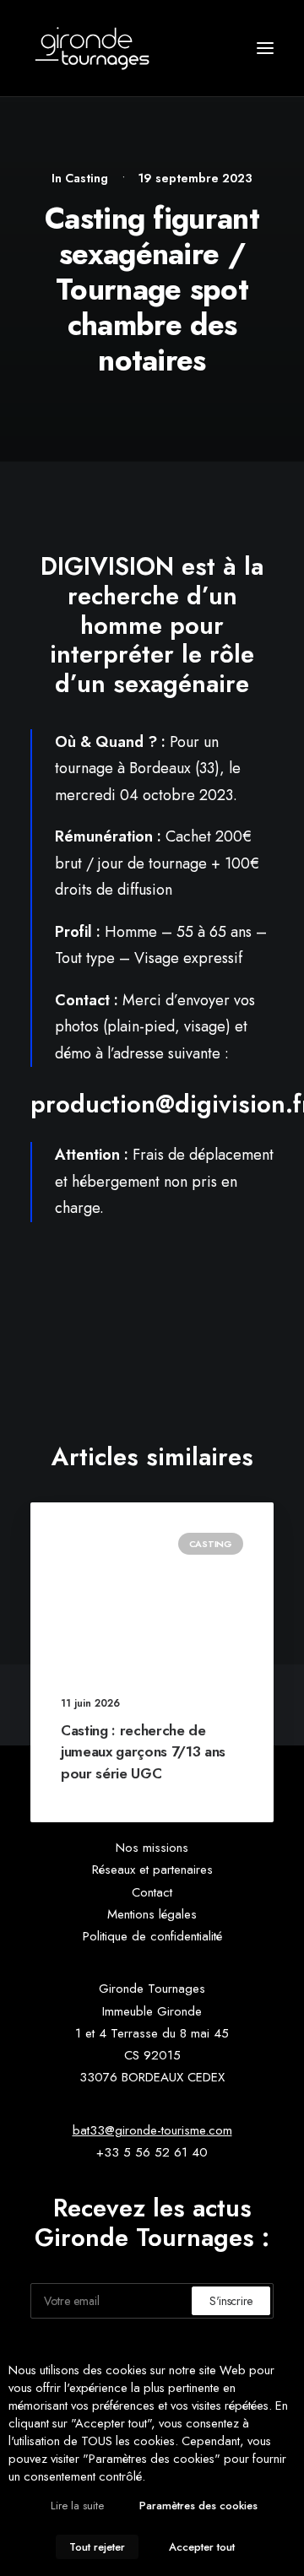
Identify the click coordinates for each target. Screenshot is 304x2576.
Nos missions (152, 1848)
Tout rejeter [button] (97, 2547)
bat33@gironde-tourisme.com (152, 2130)
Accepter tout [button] (202, 2547)
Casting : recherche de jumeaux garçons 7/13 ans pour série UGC (143, 1752)
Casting (87, 178)
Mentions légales (152, 1914)
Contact (152, 1892)
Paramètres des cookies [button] (198, 2506)
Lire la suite (77, 2506)
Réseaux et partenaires (152, 1870)
